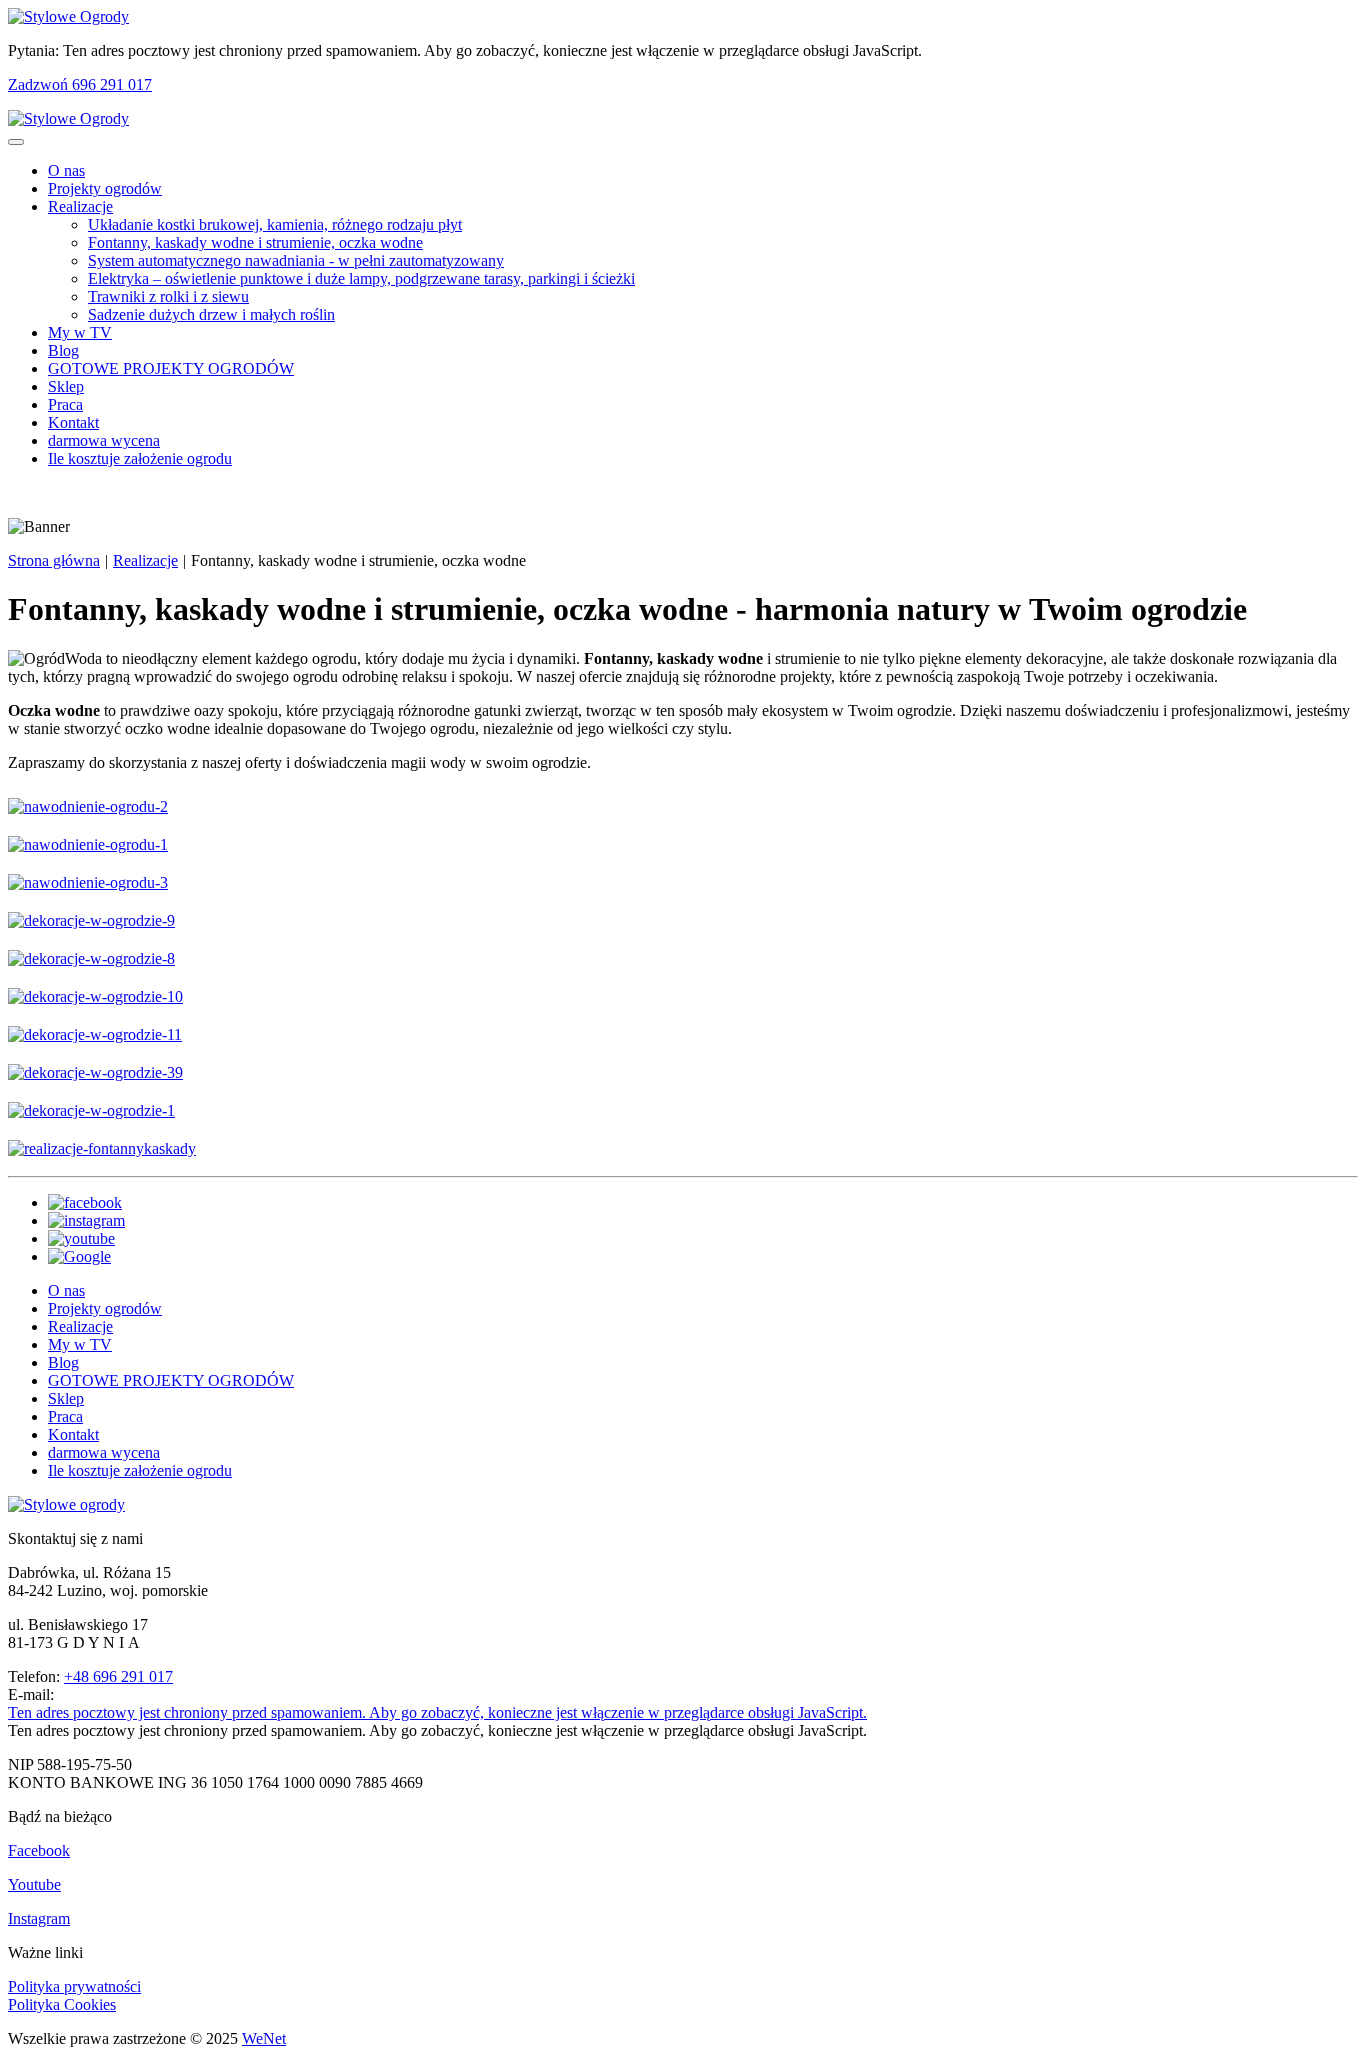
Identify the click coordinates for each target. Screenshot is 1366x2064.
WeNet (264, 2038)
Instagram (39, 1918)
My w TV (80, 332)
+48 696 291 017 (118, 1676)
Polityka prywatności (74, 1986)
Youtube (34, 1884)
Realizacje (80, 206)
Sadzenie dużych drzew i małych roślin (211, 314)
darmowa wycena (104, 440)
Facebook (39, 1850)
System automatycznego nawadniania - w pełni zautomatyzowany (296, 260)
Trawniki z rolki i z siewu (168, 296)
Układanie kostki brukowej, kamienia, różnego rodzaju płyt (275, 224)
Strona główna (54, 560)
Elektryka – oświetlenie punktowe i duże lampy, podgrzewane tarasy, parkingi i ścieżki (361, 278)
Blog (63, 350)
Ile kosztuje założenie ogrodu (140, 458)
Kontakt (73, 422)
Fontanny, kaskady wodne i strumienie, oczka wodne (255, 242)
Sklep (66, 386)
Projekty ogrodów (105, 188)
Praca (65, 404)
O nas (66, 170)
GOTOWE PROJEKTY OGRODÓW (171, 368)
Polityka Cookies (62, 2004)
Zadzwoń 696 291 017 (80, 84)
